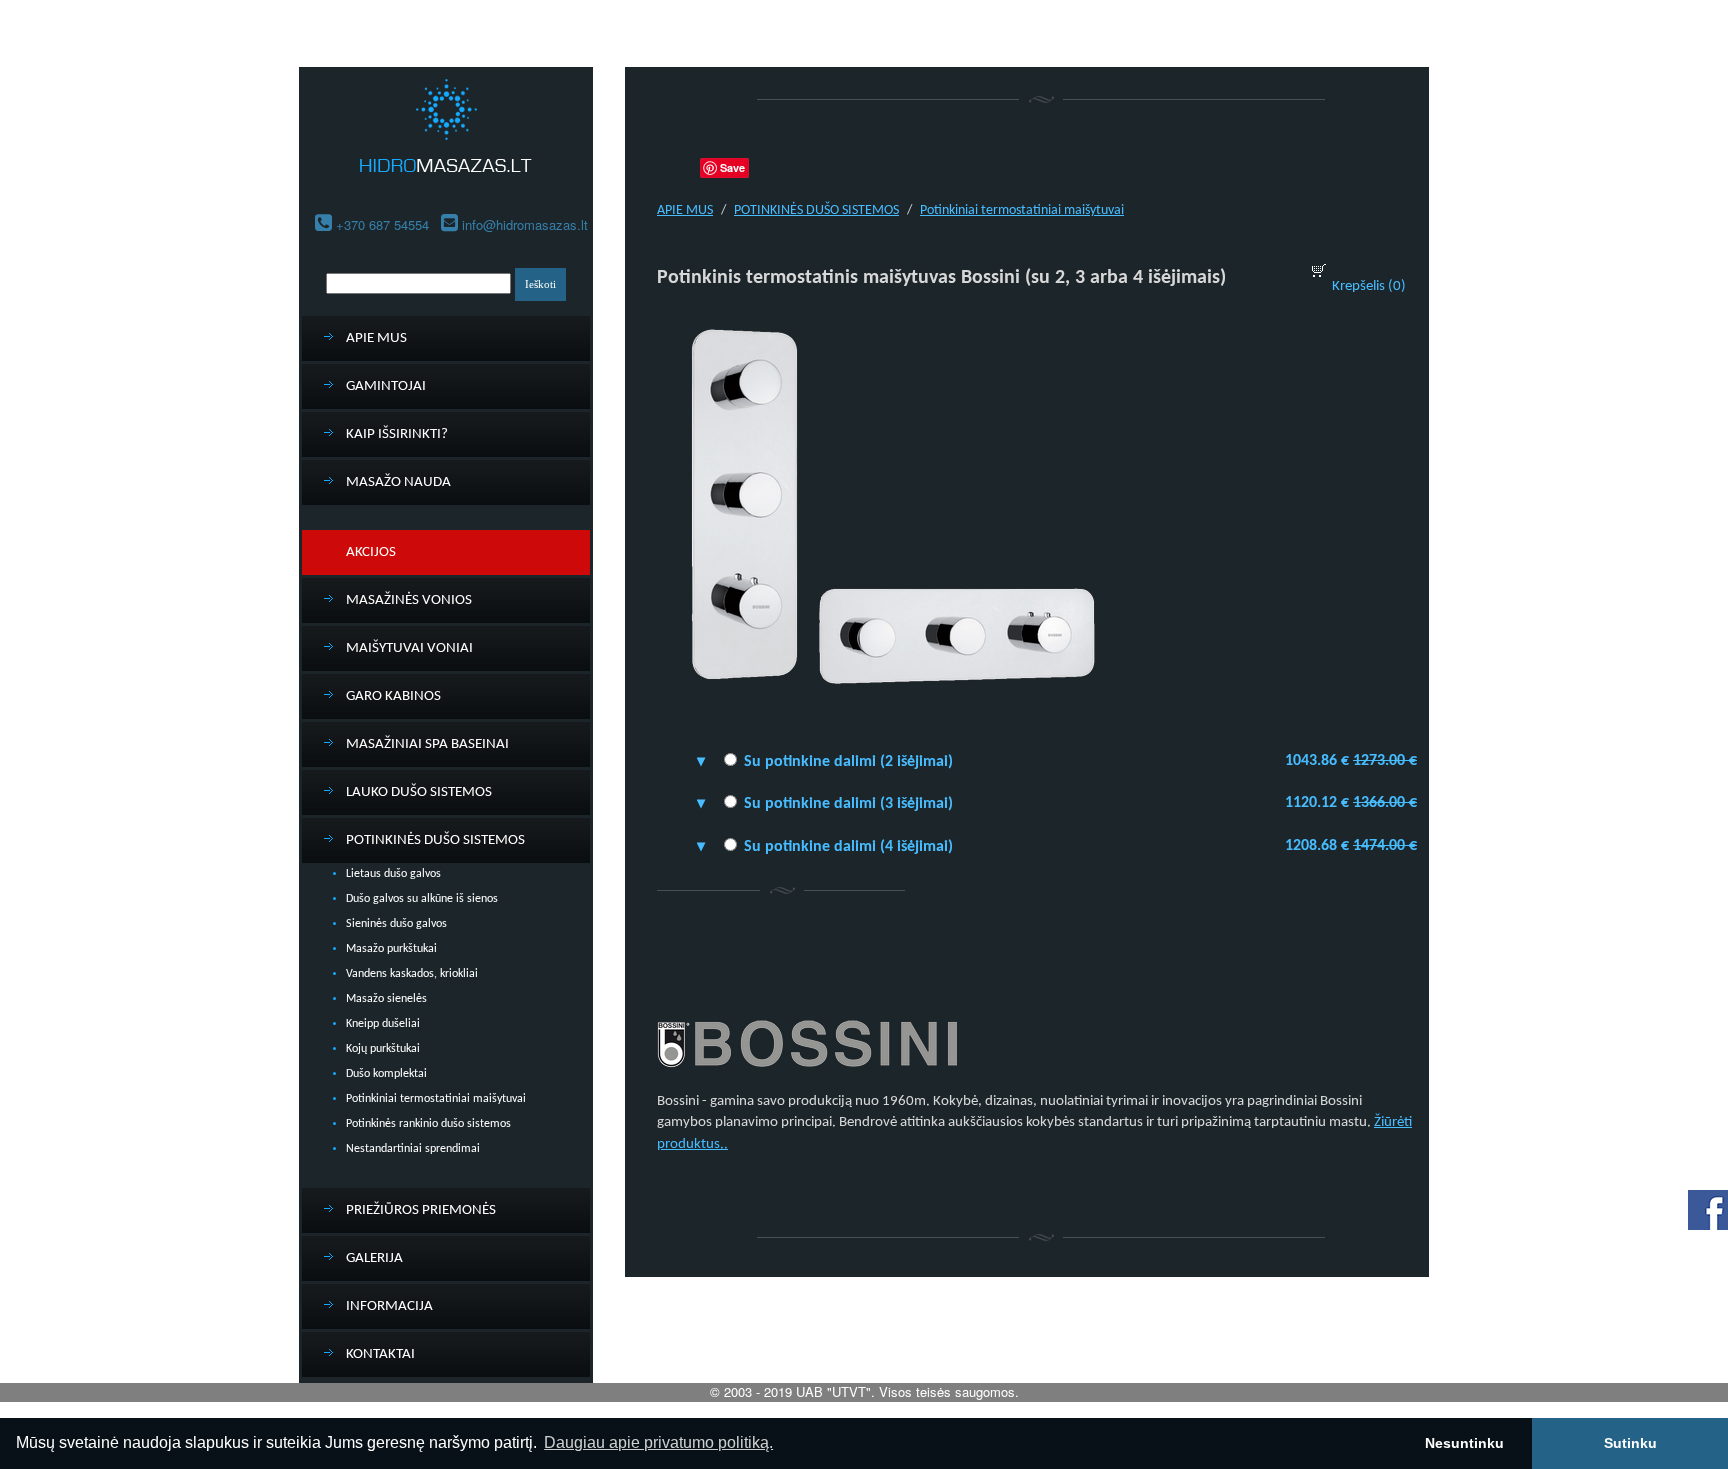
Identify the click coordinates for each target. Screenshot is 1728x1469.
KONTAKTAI (380, 1354)
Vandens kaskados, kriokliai (412, 974)
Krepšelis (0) (1369, 286)
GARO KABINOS (393, 696)
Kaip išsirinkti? (397, 434)
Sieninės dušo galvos (396, 924)
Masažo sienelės (386, 999)
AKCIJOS (371, 552)
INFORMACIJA (389, 1306)
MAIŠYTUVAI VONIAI (409, 648)
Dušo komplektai (386, 1074)
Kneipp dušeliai (383, 1024)
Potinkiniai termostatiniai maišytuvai (436, 1099)
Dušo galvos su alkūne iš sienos (422, 899)
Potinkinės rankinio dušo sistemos (428, 1124)
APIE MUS (376, 338)
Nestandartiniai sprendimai (413, 1149)
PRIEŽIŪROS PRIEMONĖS (421, 1210)
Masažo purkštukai (391, 949)
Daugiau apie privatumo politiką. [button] (658, 1442)
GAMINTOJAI (386, 386)
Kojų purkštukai (383, 1049)
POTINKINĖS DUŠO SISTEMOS (435, 840)
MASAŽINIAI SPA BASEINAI (427, 744)
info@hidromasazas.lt (525, 224)
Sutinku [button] (1630, 1443)
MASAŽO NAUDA (398, 482)
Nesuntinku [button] (1464, 1443)
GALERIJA (374, 1258)
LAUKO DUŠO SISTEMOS (419, 792)
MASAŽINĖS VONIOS (409, 600)
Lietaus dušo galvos (393, 874)
